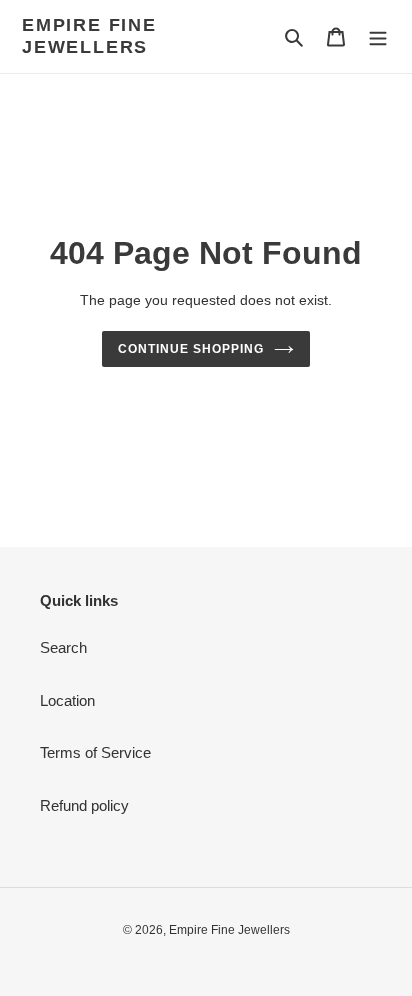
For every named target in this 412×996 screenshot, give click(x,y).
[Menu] (378, 36)
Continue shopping (191, 349)
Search (63, 647)
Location (67, 700)
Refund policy (84, 805)
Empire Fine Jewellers (89, 36)
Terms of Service (95, 752)
